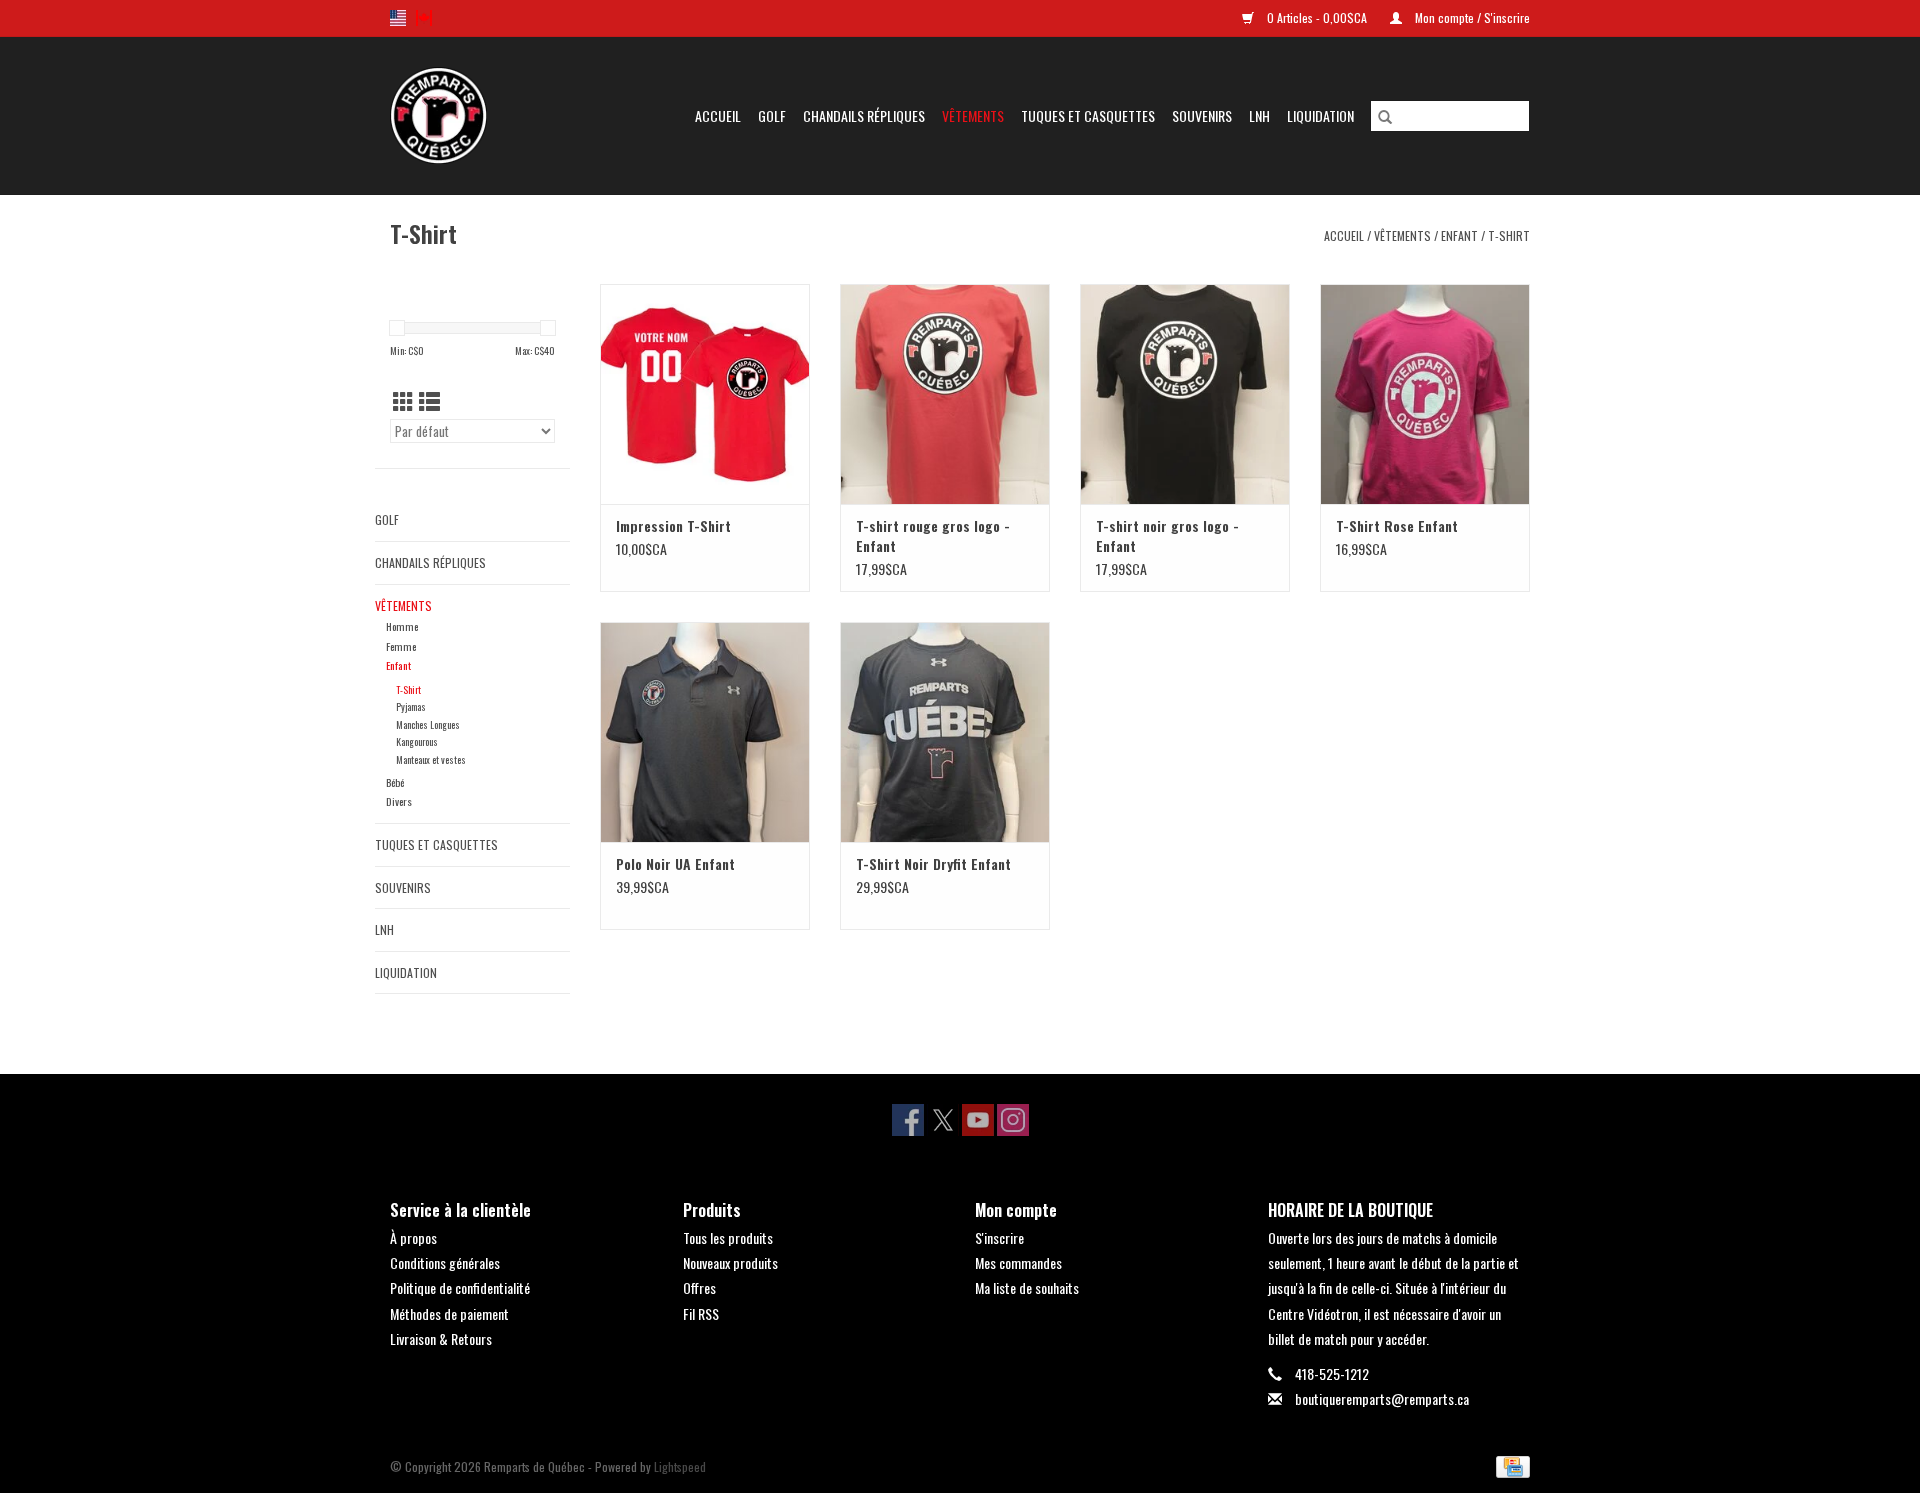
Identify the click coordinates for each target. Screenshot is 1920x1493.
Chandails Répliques (864, 115)
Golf (772, 115)
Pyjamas (411, 706)
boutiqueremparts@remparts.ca (1382, 1398)
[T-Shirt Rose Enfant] (1425, 394)
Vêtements (973, 115)
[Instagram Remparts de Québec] (1013, 1120)
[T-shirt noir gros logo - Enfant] (1185, 394)
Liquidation (1320, 115)
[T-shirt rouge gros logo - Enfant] (945, 394)
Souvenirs (1202, 115)
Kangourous (417, 741)
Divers (399, 801)
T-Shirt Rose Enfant (1397, 526)
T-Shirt (1509, 235)
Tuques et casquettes (1088, 115)
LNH (1259, 115)
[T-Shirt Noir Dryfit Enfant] (945, 732)
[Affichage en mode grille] (403, 400)
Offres (699, 1287)
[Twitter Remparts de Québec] (943, 1120)
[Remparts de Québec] (449, 115)
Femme (401, 646)
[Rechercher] (1385, 116)
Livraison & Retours (441, 1338)
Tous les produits (728, 1237)
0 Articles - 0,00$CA (1317, 17)
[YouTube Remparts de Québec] (978, 1120)
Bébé (395, 782)
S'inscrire (999, 1237)
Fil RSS (701, 1313)
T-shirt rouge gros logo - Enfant (933, 536)
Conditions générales (445, 1262)
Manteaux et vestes (431, 759)
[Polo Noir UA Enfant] (705, 732)
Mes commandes (1018, 1262)
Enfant (1459, 235)
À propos (413, 1237)
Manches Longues (428, 724)
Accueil (718, 115)
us (398, 18)
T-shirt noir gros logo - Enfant (1167, 536)
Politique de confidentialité (460, 1287)
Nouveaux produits (730, 1262)
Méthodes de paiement (449, 1313)
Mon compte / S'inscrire (1471, 17)
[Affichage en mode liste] (429, 400)
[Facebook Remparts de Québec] (908, 1120)
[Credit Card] (1509, 1465)
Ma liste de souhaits (1027, 1287)
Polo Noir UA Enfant (675, 864)
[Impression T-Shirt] (705, 394)
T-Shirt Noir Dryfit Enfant (933, 864)
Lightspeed (680, 1466)
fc (424, 18)
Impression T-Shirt (673, 526)
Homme (402, 626)
